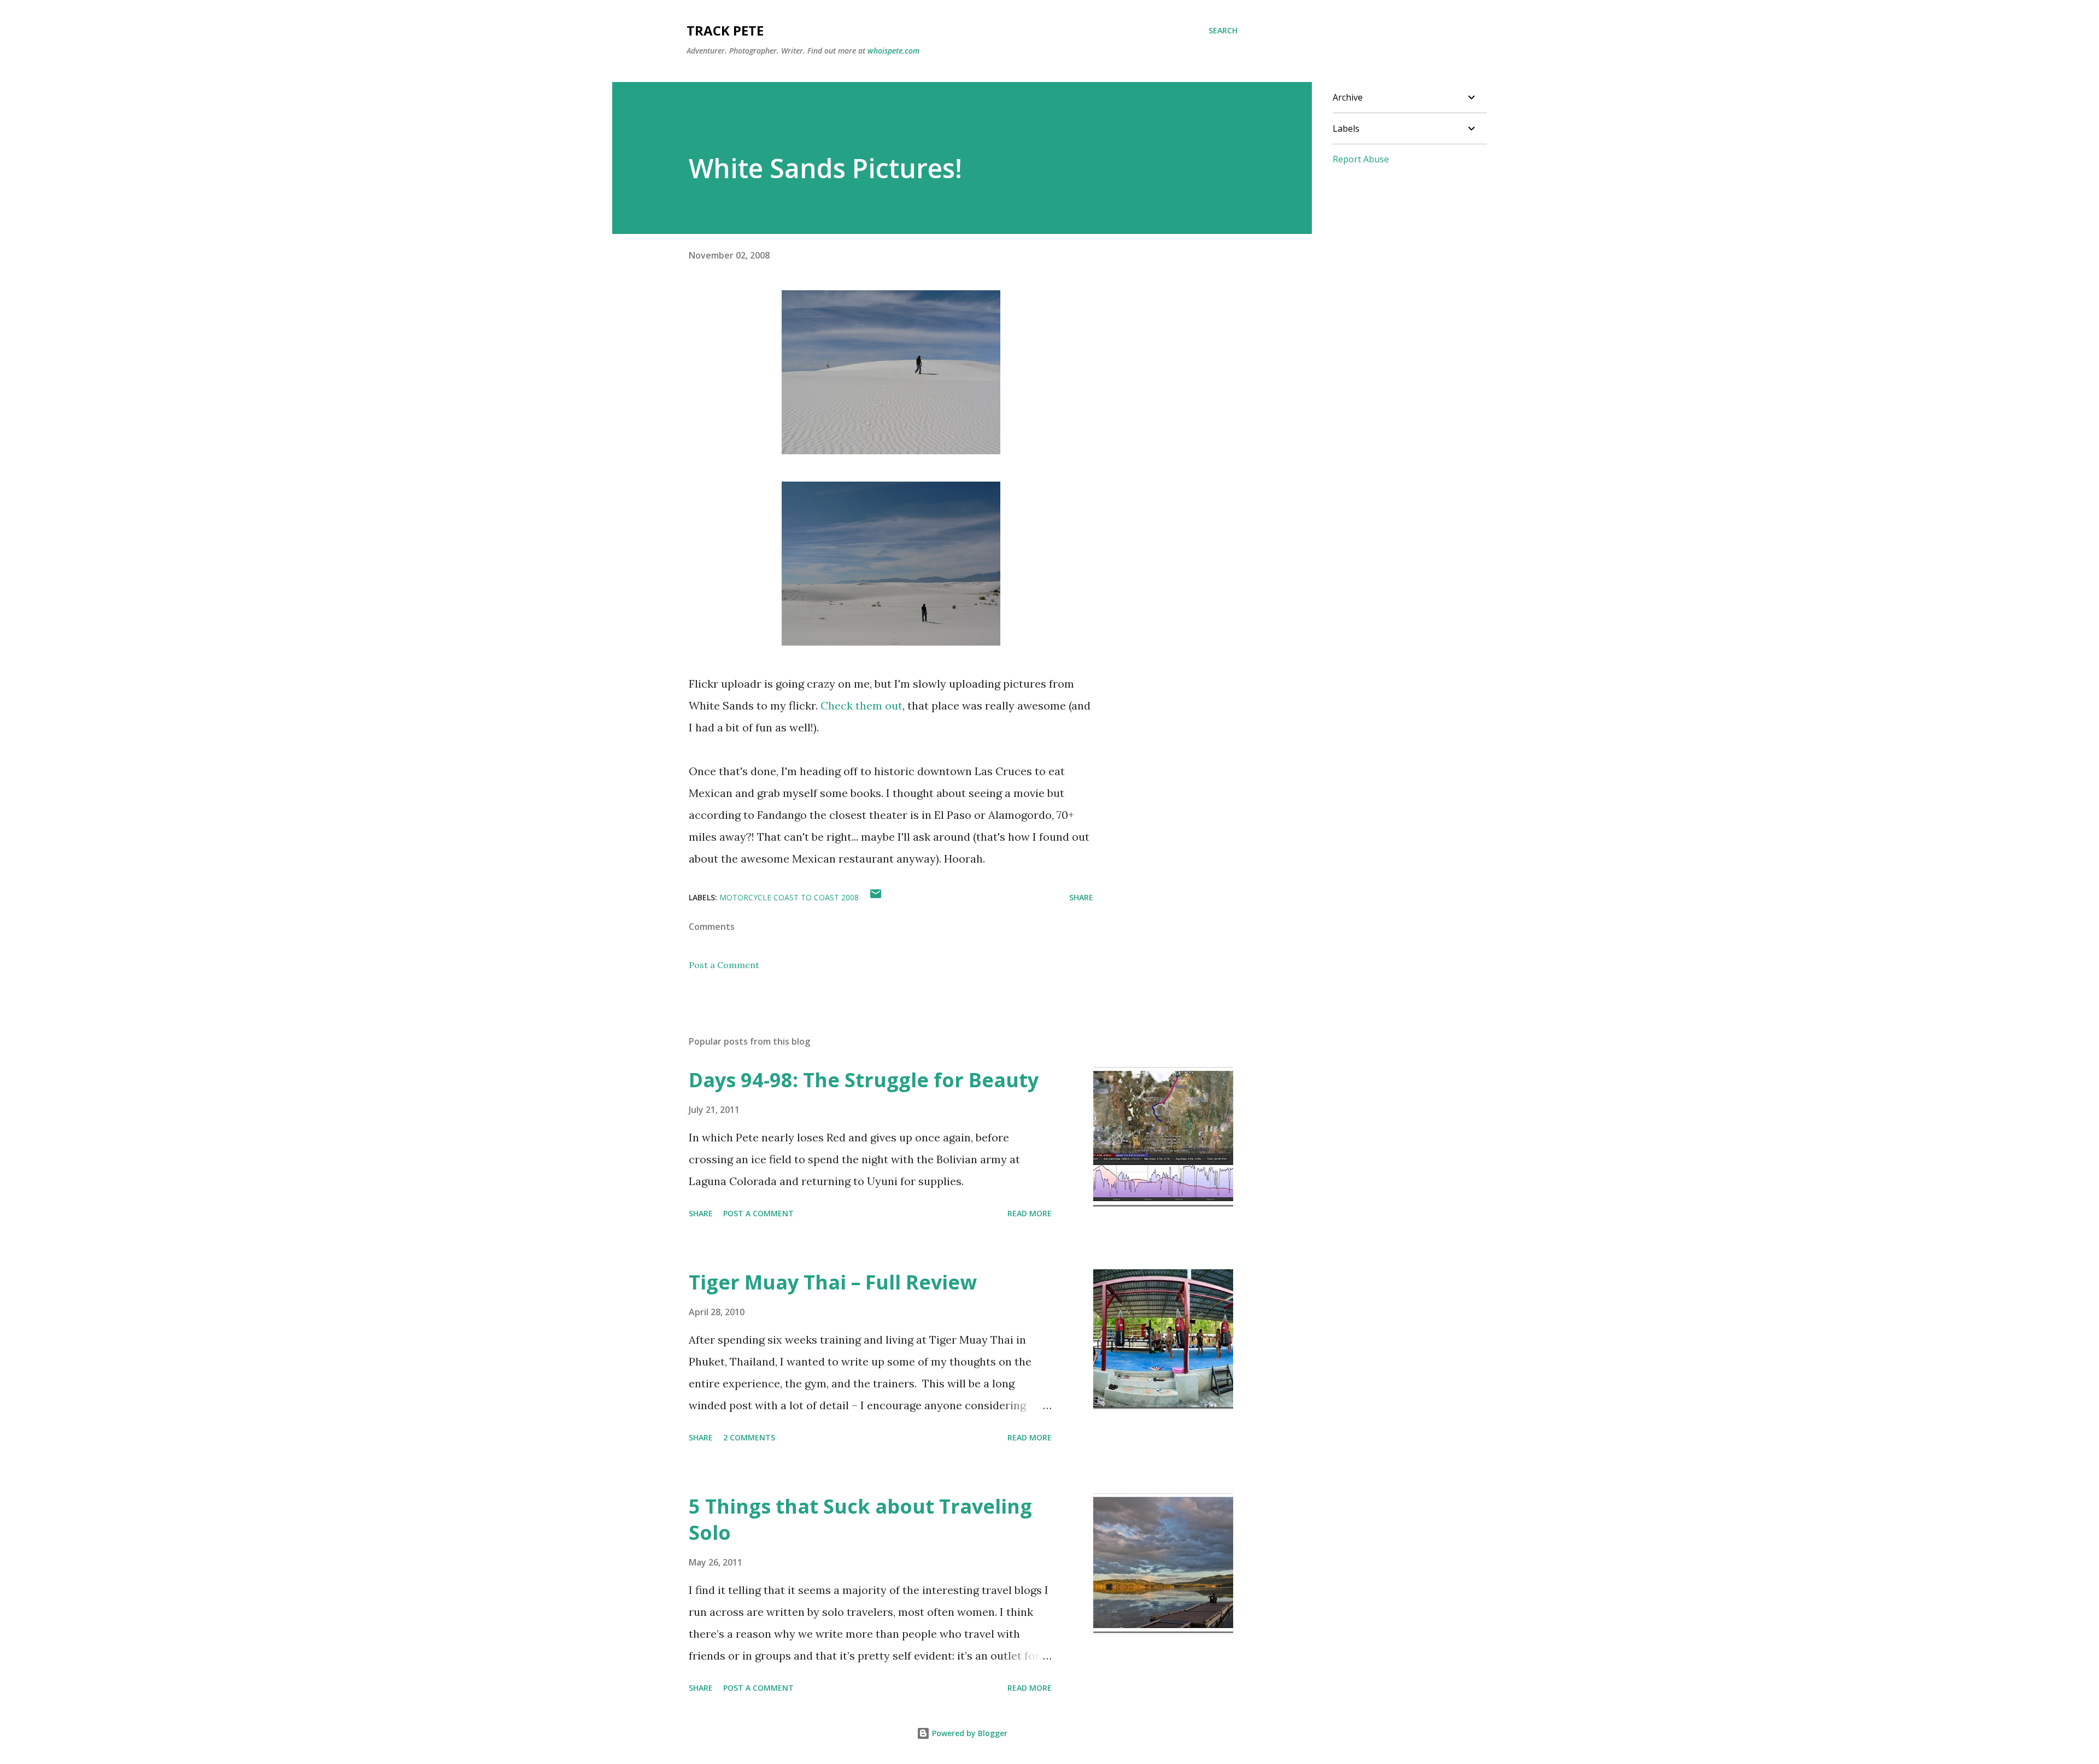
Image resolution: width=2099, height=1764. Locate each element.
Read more (1030, 1213)
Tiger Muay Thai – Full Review (833, 1282)
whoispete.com (893, 51)
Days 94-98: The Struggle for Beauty (864, 1080)
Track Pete (725, 30)
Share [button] (1081, 897)
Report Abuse (1361, 159)
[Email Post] (876, 897)
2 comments (749, 1437)
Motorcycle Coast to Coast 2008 (789, 897)
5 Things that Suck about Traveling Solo (860, 1519)
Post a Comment (724, 965)
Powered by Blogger (969, 1733)
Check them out (861, 705)
